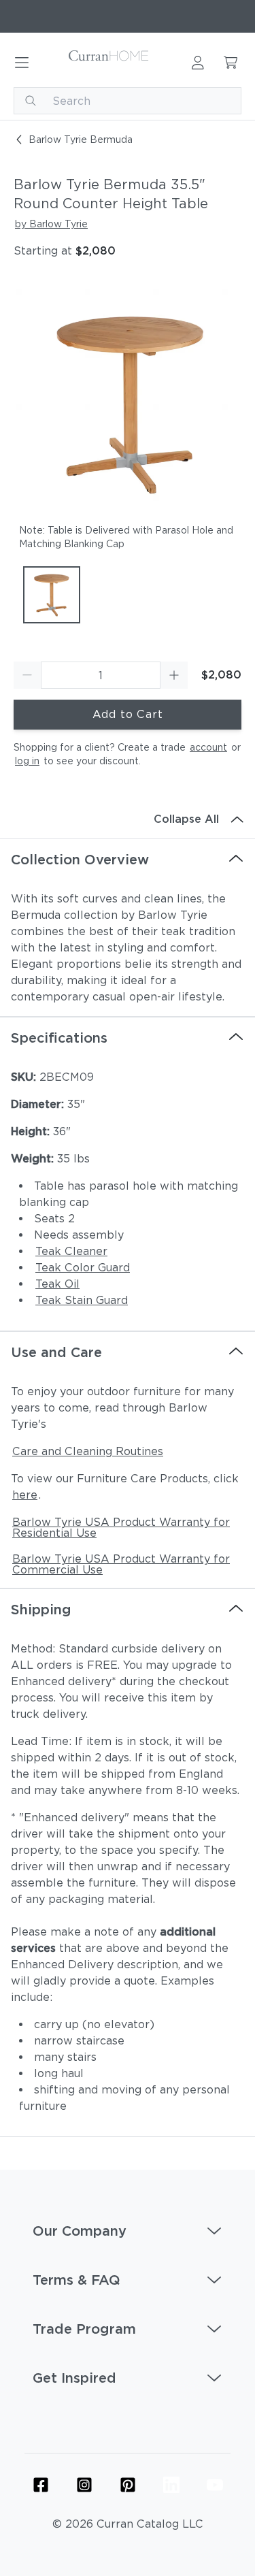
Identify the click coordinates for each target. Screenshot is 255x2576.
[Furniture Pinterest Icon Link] (128, 2485)
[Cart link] (231, 63)
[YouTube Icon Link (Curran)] (215, 2485)
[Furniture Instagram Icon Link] (84, 2485)
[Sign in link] (198, 63)
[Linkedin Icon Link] (171, 2485)
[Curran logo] (109, 63)
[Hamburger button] (22, 63)
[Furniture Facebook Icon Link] (41, 2485)
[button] (128, 2231)
